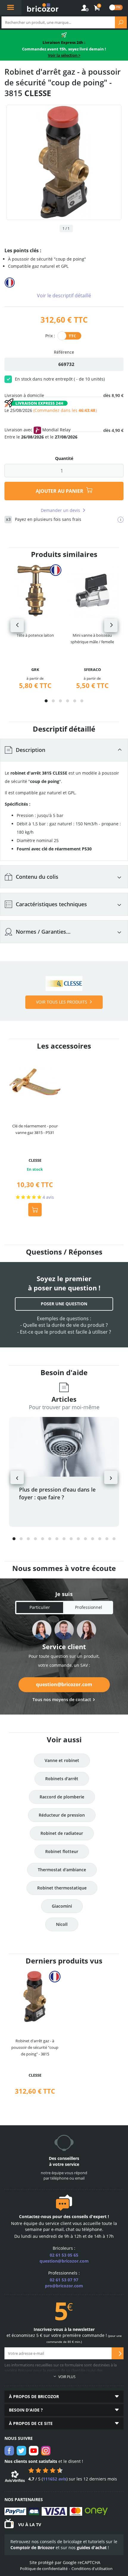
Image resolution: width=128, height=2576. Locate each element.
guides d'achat (92, 2547)
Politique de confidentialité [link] (44, 2569)
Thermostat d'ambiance (62, 1870)
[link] (97, 8)
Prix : (50, 335)
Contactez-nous (35, 2216)
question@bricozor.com (64, 1684)
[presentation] (17, 625)
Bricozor (43, 7)
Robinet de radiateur (62, 1833)
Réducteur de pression (62, 1815)
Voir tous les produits (62, 1002)
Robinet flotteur (62, 1851)
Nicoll (62, 1924)
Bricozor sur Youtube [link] (34, 2451)
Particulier (40, 1607)
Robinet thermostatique (62, 1888)
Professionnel (89, 1607)
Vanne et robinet (62, 1760)
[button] (46, 701)
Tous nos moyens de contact (62, 1699)
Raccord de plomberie (62, 1797)
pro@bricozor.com (64, 2286)
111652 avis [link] (55, 2479)
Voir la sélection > (64, 55)
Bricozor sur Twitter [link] (21, 2451)
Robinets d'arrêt (62, 1779)
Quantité (64, 458)
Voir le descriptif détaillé (64, 296)
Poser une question (64, 1304)
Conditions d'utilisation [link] (92, 2569)
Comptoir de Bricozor (32, 2547)
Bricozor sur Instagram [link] (46, 2451)
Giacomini (62, 1906)
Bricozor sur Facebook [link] (9, 2451)
